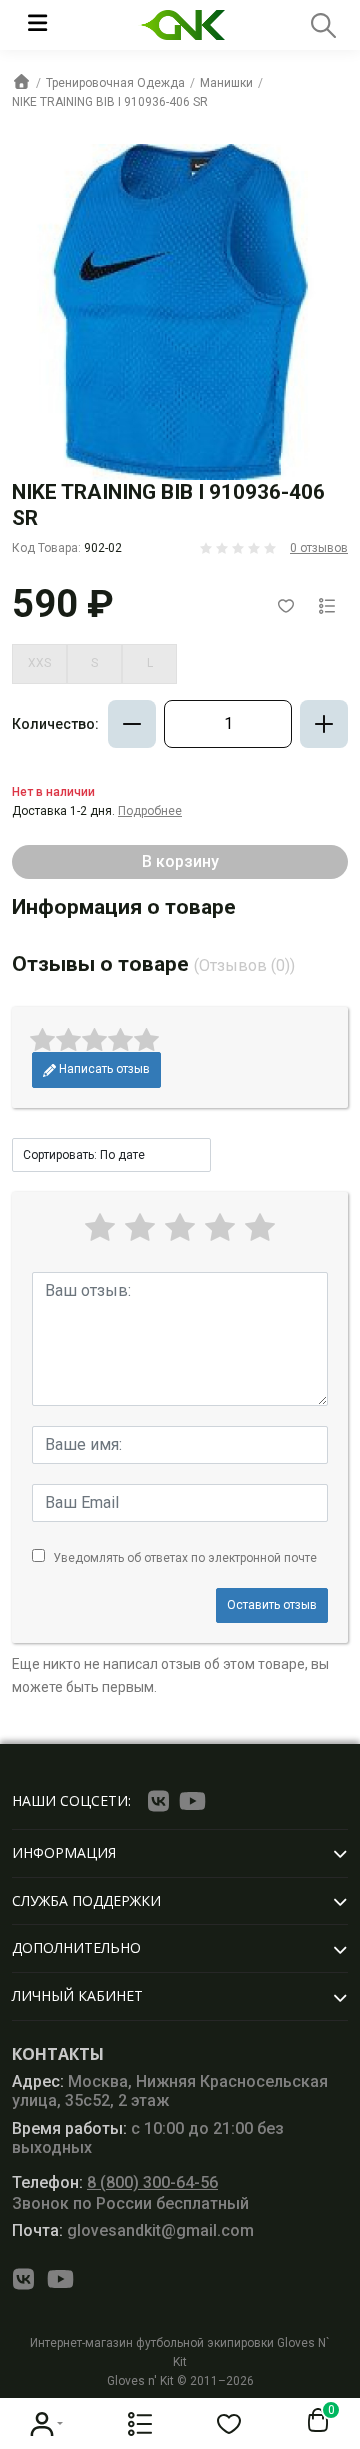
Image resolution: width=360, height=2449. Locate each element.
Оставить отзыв (272, 1605)
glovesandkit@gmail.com (133, 2230)
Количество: (55, 724)
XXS (39, 663)
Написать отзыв (103, 1069)
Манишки (226, 83)
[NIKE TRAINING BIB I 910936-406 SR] (180, 312)
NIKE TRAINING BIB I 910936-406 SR (110, 102)
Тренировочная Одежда (115, 83)
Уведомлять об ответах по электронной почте (185, 1558)
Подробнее (150, 811)
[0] (314, 2421)
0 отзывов (319, 548)
